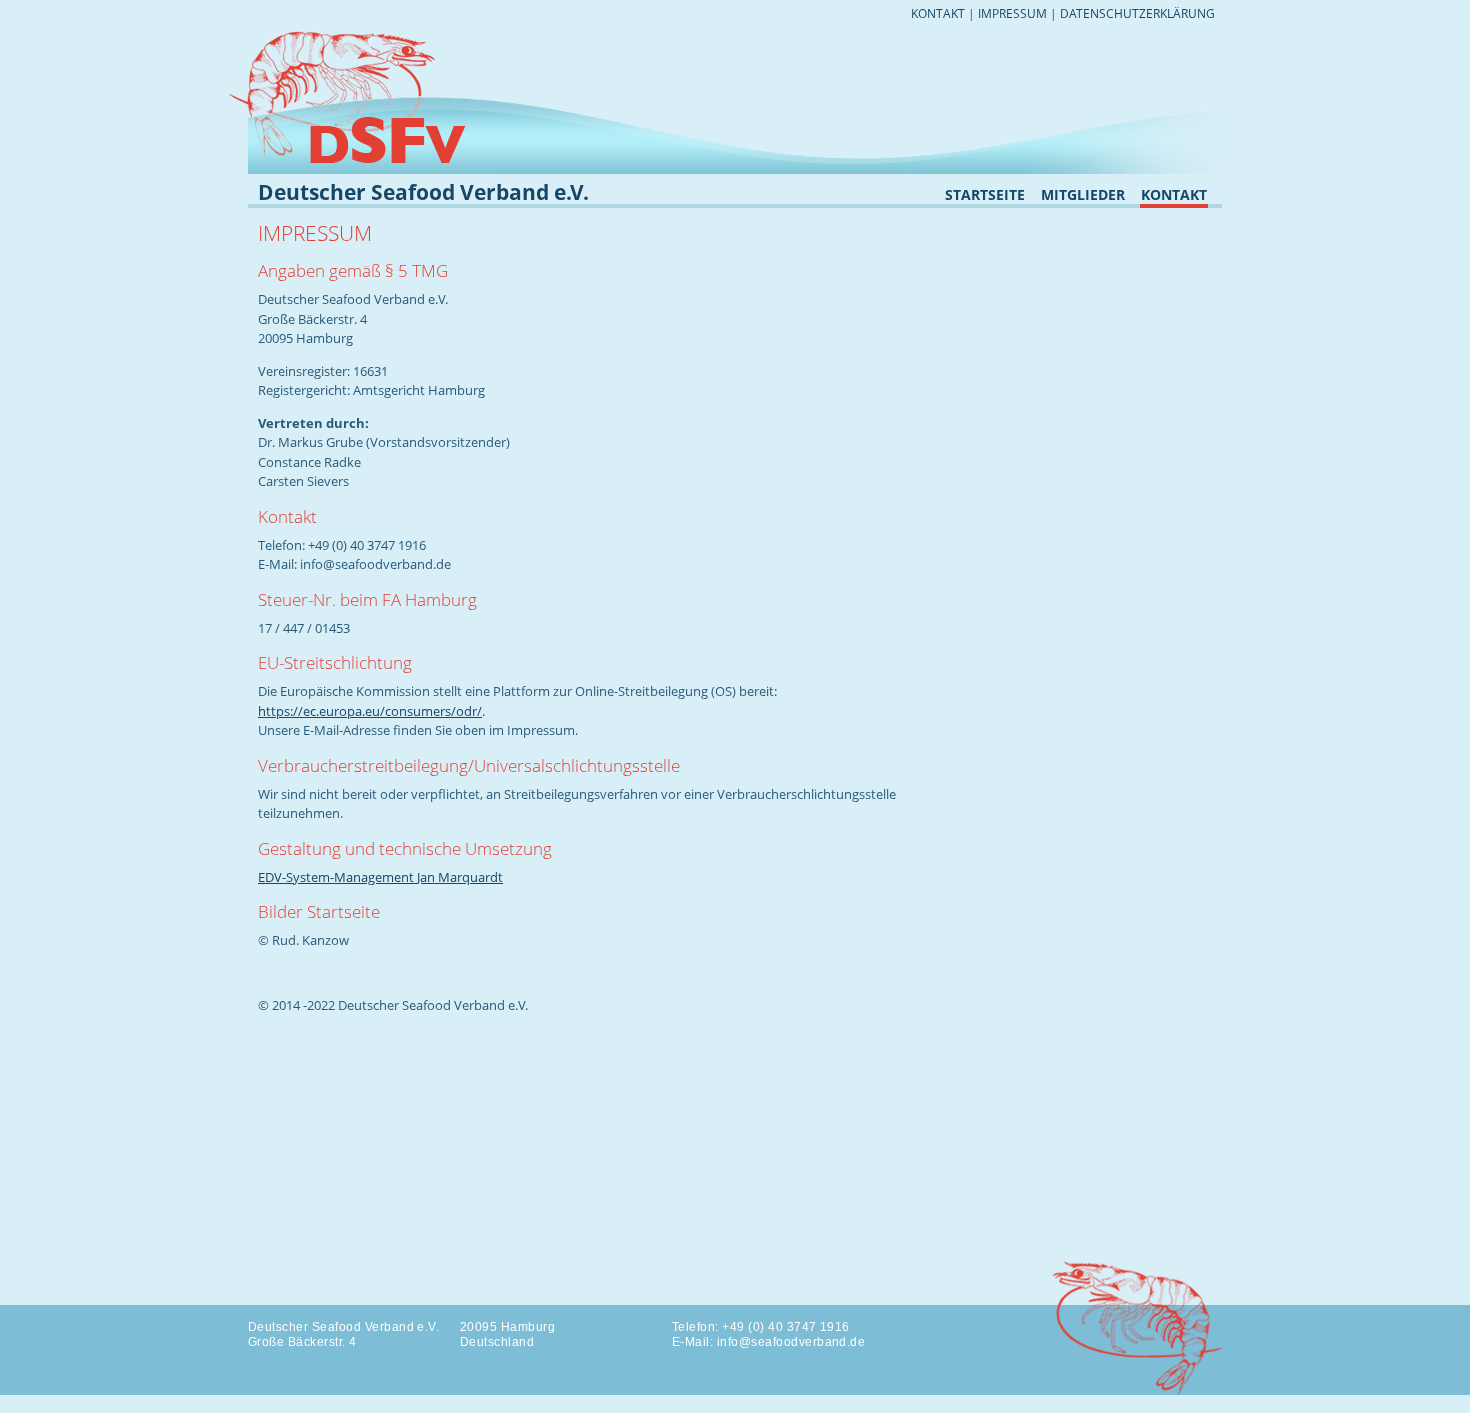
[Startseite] (370, 34)
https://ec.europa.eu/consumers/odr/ (370, 711)
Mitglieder (1083, 196)
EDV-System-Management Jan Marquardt (380, 877)
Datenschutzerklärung (1137, 13)
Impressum (1012, 13)
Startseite (985, 196)
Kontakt (938, 13)
